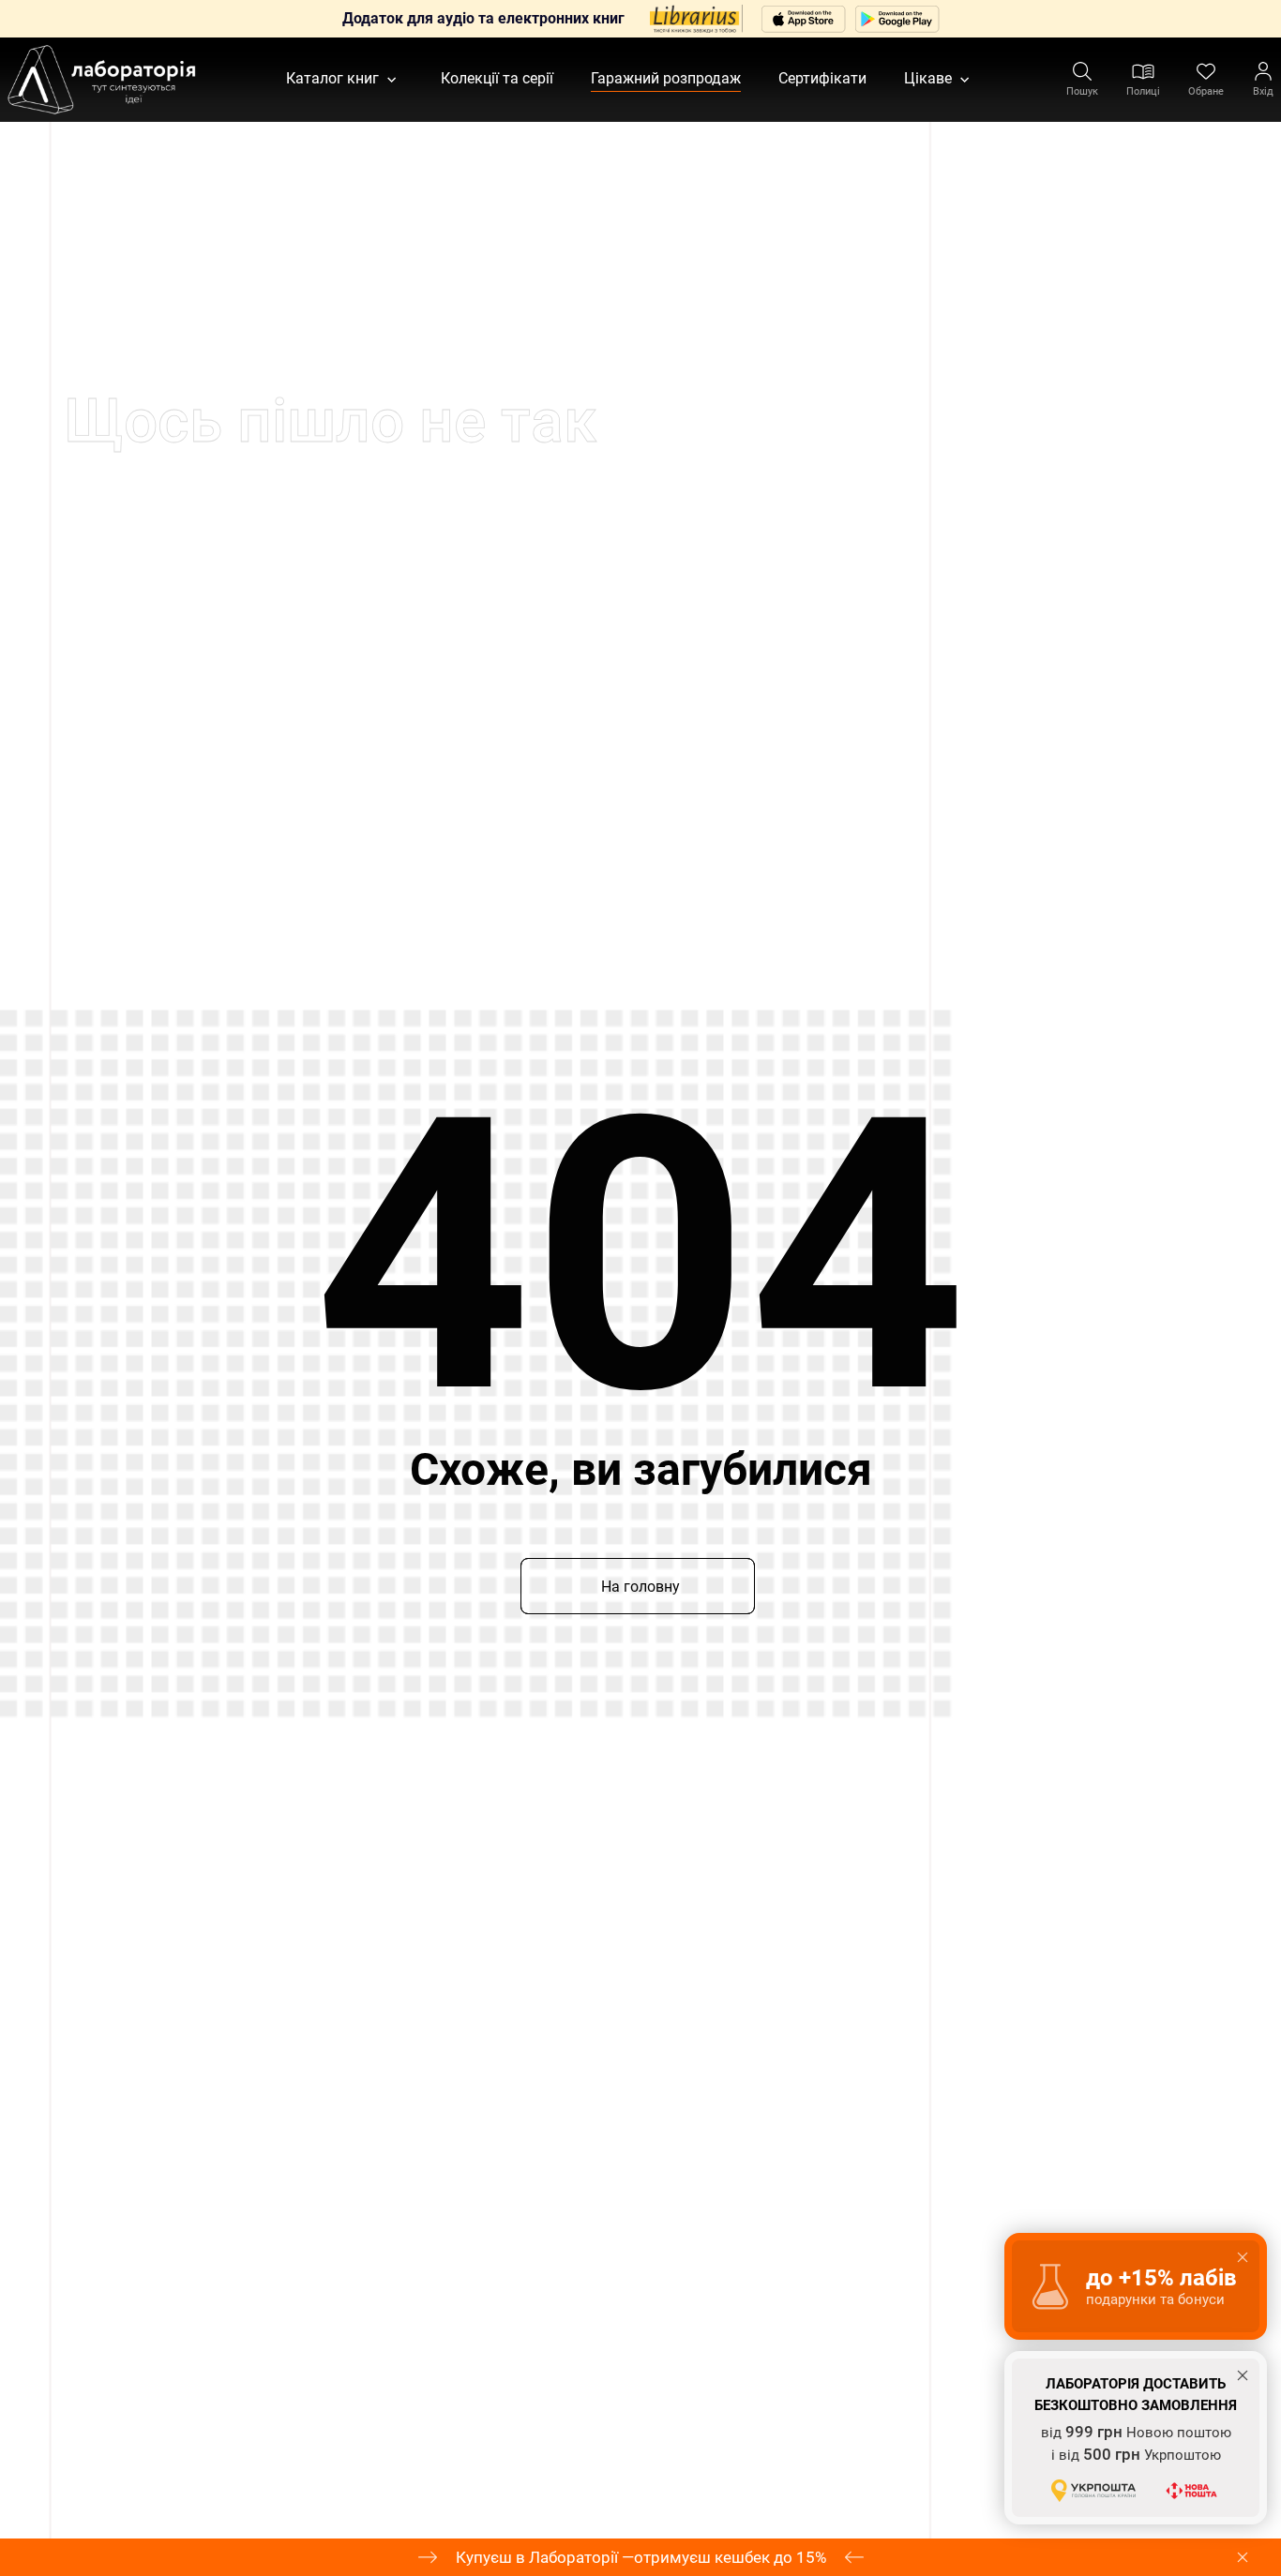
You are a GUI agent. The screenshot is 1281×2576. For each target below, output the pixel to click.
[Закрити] (1243, 2557)
